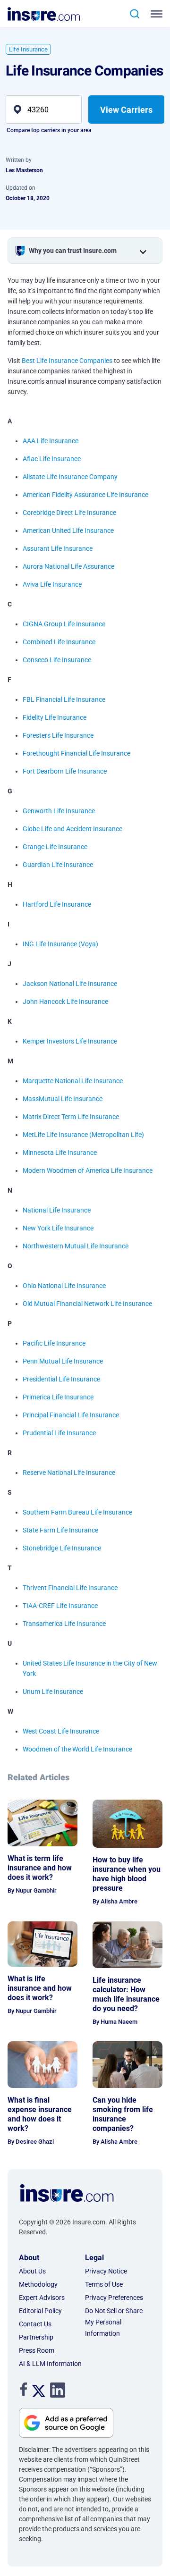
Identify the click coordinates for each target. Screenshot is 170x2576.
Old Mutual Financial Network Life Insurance (87, 1304)
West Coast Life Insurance (61, 1731)
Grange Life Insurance (55, 847)
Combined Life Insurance (59, 642)
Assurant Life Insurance (58, 548)
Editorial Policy (40, 2311)
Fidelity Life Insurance (55, 717)
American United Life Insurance (68, 530)
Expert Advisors (42, 2298)
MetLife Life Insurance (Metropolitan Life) (83, 1135)
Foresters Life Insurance (58, 735)
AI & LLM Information (50, 2364)
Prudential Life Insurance (59, 1433)
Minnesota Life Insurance (60, 1153)
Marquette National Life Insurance (73, 1081)
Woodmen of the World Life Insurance (77, 1749)
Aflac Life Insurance (52, 459)
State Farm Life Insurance (60, 1530)
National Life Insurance (57, 1210)
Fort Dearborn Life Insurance (65, 771)
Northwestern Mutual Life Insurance (76, 1246)
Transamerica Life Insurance (64, 1624)
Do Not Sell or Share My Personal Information (114, 2322)
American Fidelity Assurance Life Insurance (85, 495)
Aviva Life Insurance (52, 584)
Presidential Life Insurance (61, 1379)
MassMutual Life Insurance (63, 1099)
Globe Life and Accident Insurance (72, 829)
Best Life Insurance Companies (67, 361)
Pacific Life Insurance (54, 1343)
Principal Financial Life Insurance (71, 1415)
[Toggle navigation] (158, 14)
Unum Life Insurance (53, 1692)
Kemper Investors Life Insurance (70, 1041)
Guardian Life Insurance (58, 865)
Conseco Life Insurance (57, 660)
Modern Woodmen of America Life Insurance (88, 1170)
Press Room (37, 2350)
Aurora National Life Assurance (68, 566)
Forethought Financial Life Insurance (76, 753)
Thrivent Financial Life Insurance (70, 1588)
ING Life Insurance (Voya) (60, 944)
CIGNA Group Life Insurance (64, 624)
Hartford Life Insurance (57, 904)
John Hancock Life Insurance (65, 1002)
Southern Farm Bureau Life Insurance (77, 1512)
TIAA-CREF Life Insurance (60, 1606)
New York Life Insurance (58, 1228)
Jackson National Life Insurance (70, 984)
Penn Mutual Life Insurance (63, 1361)
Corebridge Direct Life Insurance (69, 513)
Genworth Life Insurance (59, 811)
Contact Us (35, 2324)
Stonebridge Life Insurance (62, 1548)
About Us (32, 2271)
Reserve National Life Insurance (69, 1473)
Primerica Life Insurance (58, 1397)
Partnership (36, 2337)
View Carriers (126, 110)
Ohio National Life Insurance (64, 1286)
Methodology (38, 2284)
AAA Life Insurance (51, 441)
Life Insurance (28, 49)
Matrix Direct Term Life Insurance (71, 1117)
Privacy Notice (106, 2271)
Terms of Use (104, 2284)
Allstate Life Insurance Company (70, 477)
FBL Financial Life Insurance (64, 699)
